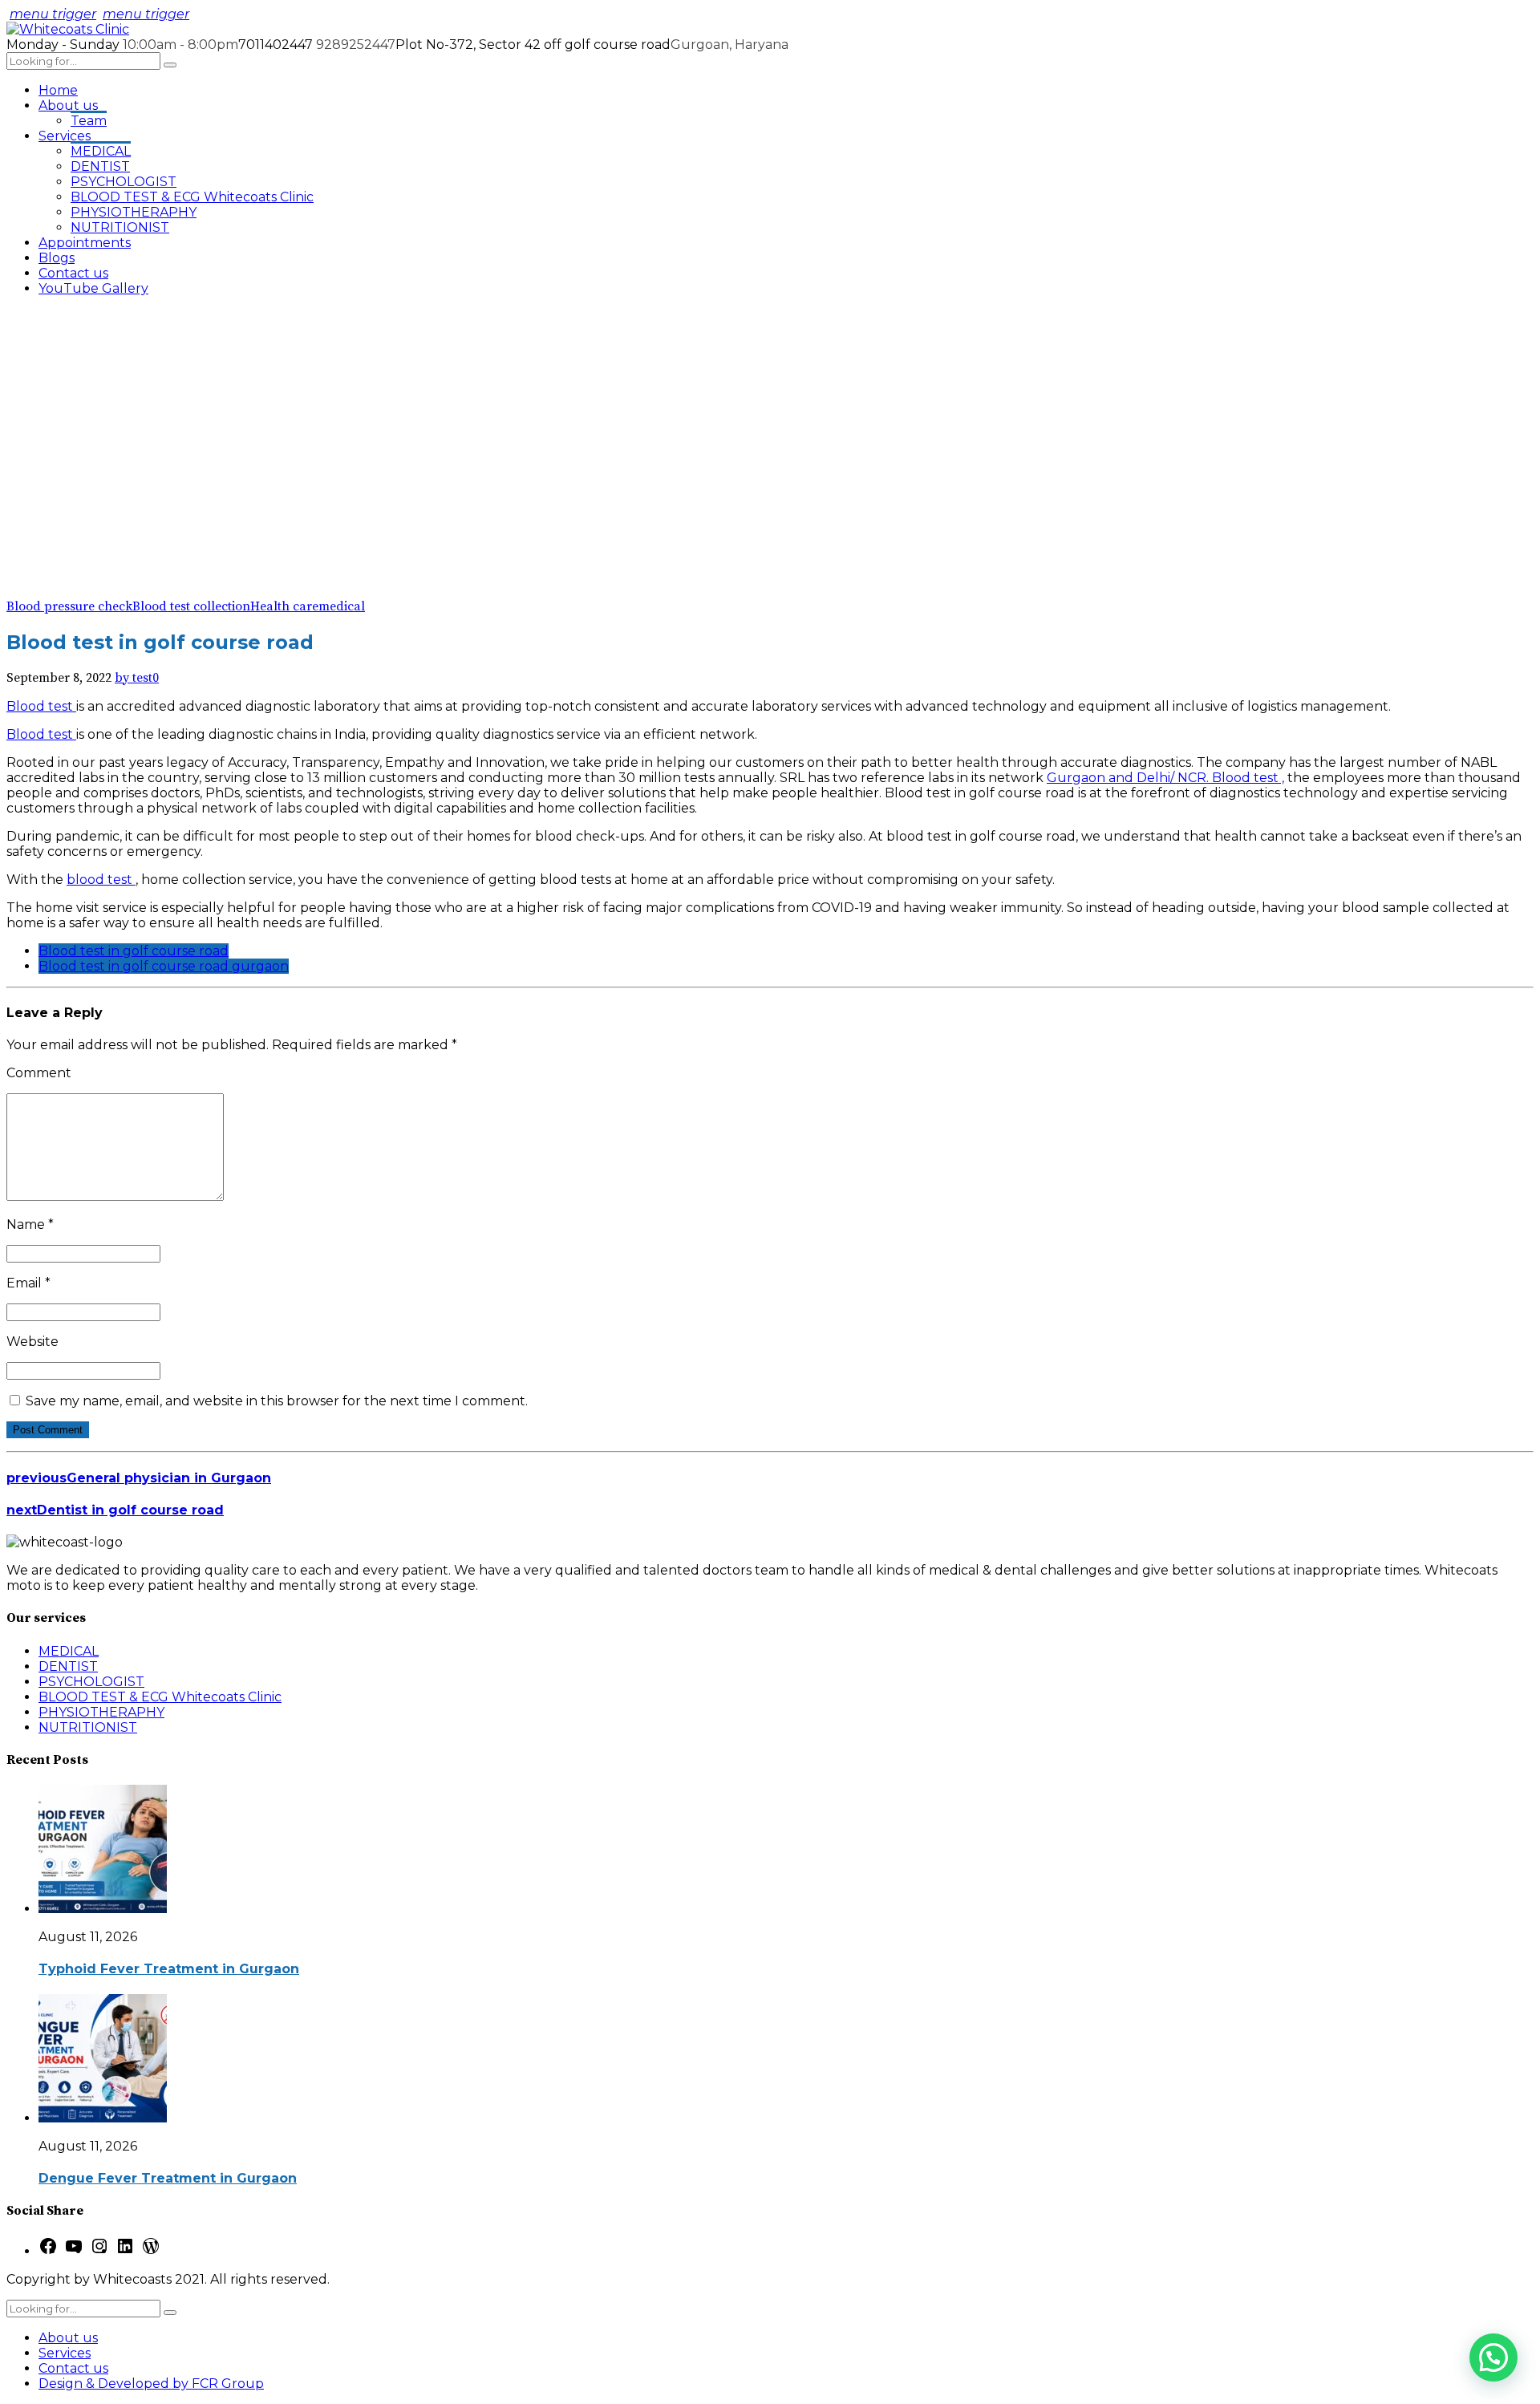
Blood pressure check (69, 606)
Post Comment (48, 1430)
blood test (101, 880)
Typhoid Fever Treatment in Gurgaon (169, 1969)
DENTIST (100, 166)
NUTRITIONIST (120, 227)
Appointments (85, 243)
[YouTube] (74, 2251)
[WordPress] (151, 2251)
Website (32, 1342)
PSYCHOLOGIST (124, 182)
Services (65, 136)
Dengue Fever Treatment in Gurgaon (168, 2178)
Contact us (73, 273)
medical (342, 606)
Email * (28, 1283)
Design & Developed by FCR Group (151, 2384)
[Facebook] (48, 2251)
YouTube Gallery (93, 288)
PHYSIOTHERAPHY (134, 212)
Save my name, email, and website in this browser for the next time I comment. (277, 1401)
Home (58, 90)
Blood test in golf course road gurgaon (164, 966)
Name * (30, 1224)
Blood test (41, 706)
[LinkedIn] (125, 2251)
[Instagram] (99, 2251)
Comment (39, 1073)
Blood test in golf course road (134, 951)
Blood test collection (191, 606)
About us (68, 105)
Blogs (57, 258)
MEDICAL (101, 151)
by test (134, 678)
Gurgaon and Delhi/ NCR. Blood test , (1165, 778)
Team (89, 121)
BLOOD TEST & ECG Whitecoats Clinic (192, 197)
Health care (284, 606)
